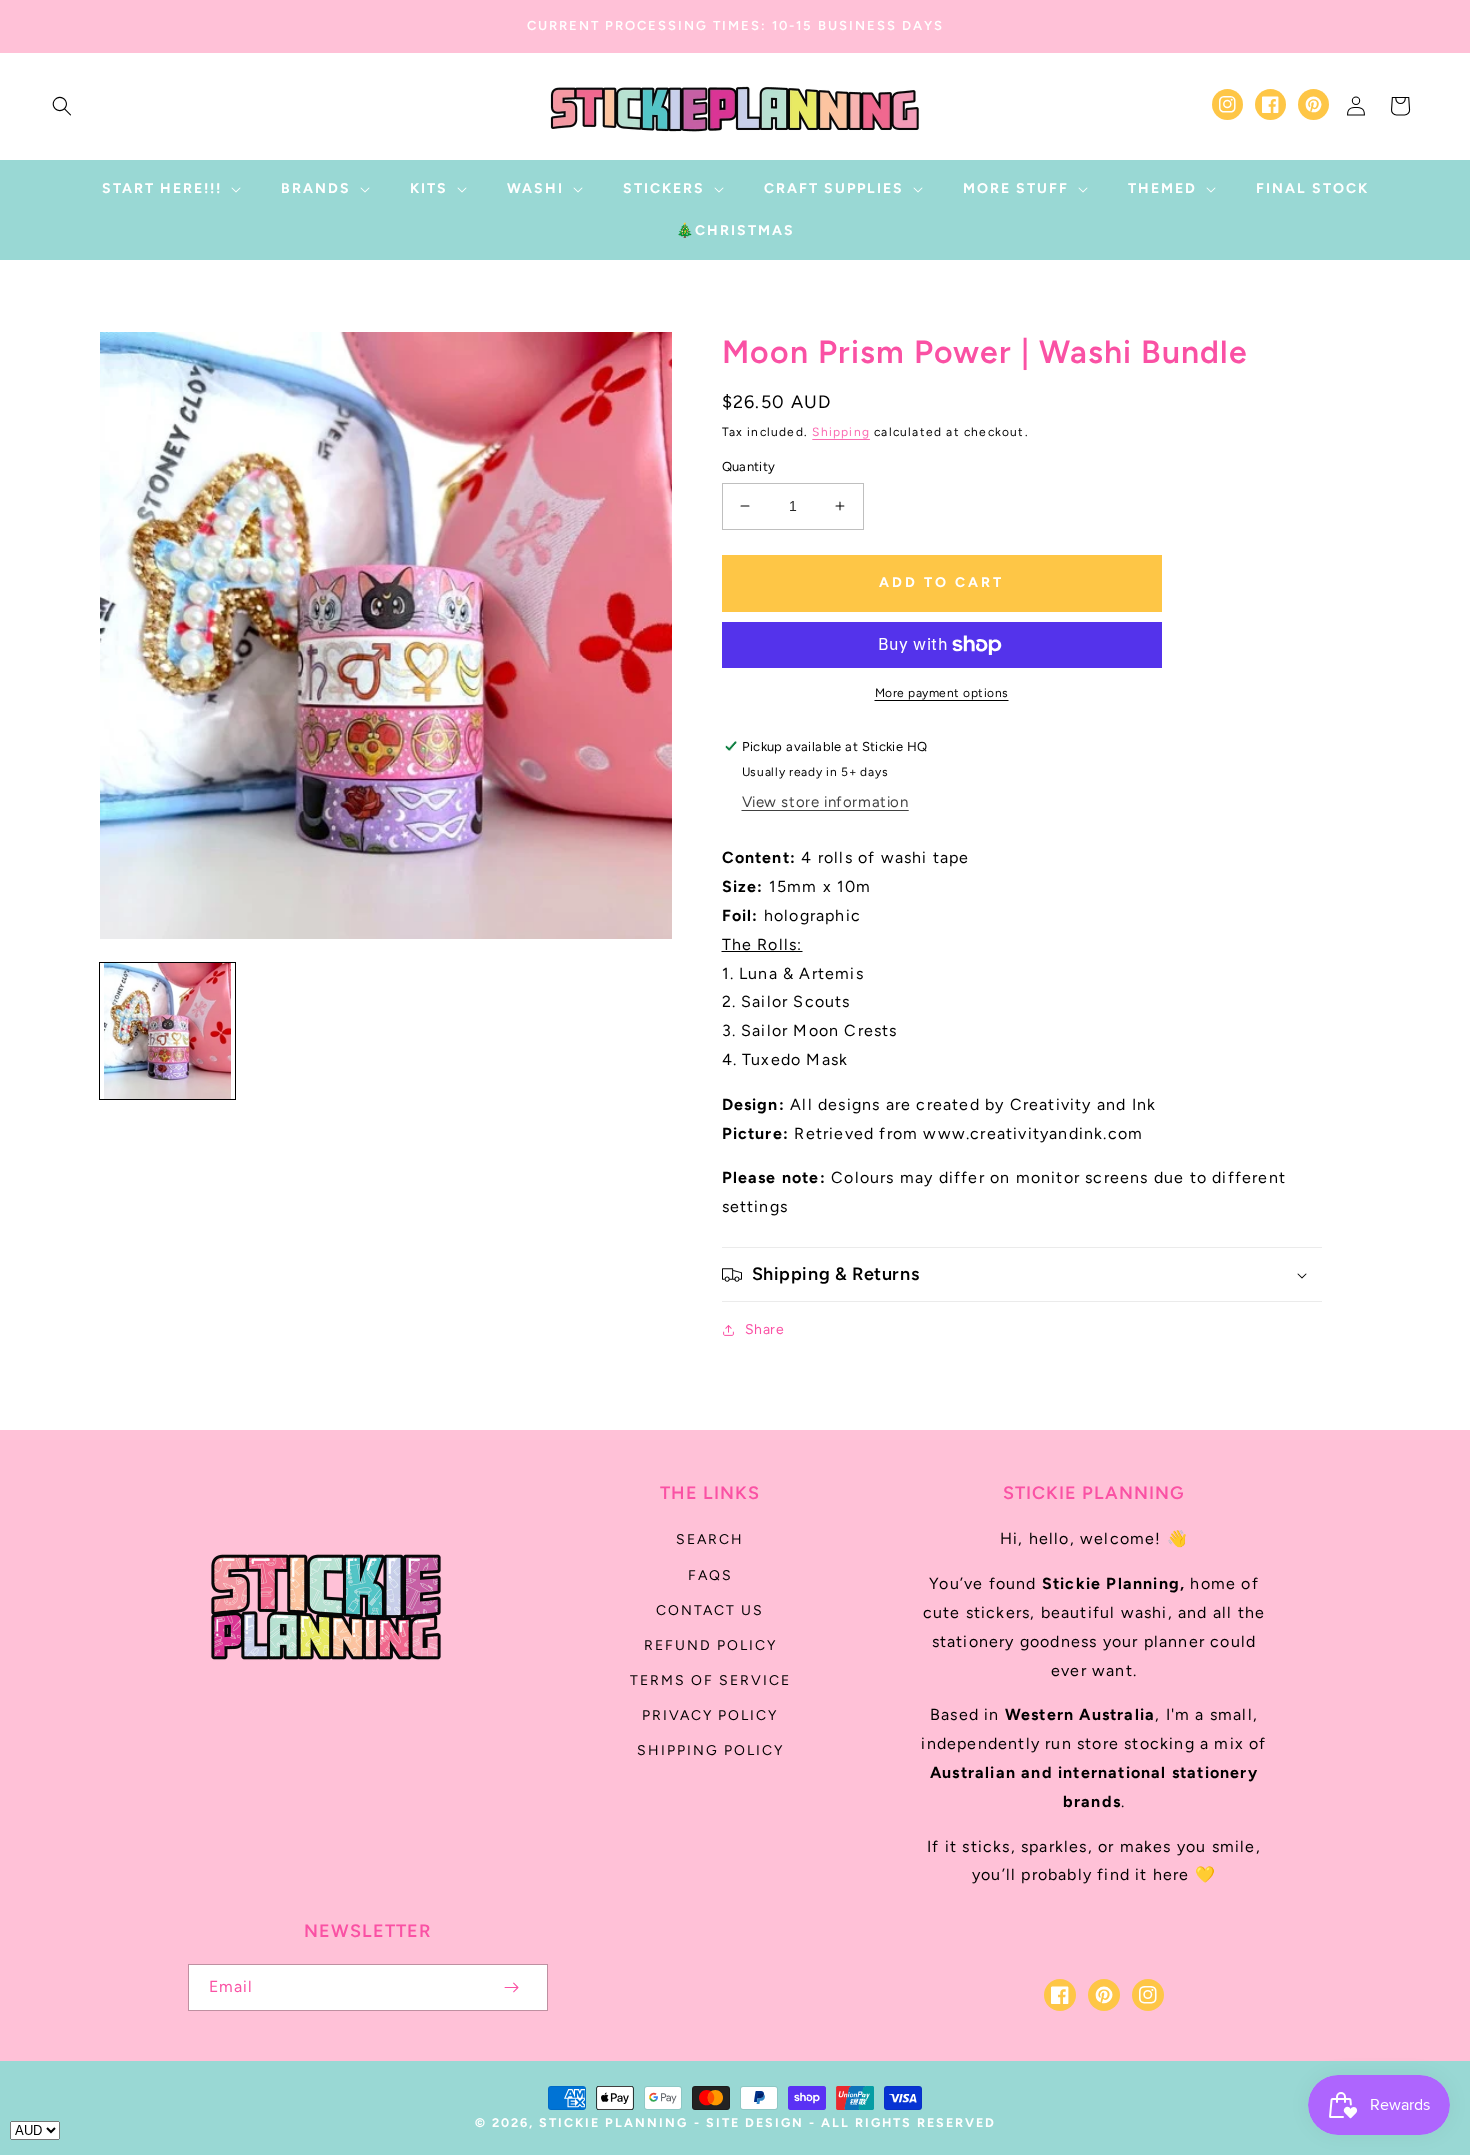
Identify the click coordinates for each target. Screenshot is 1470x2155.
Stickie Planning (613, 2122)
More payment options (942, 693)
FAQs (710, 1575)
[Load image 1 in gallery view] (167, 1030)
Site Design (755, 2122)
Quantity (749, 466)
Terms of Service (710, 1680)
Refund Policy (710, 1645)
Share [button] (765, 1329)
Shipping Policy (710, 1750)
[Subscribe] (512, 1987)
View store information (825, 802)
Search (710, 1539)
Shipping (841, 432)
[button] (62, 106)
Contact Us (710, 1610)
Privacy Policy (710, 1715)
